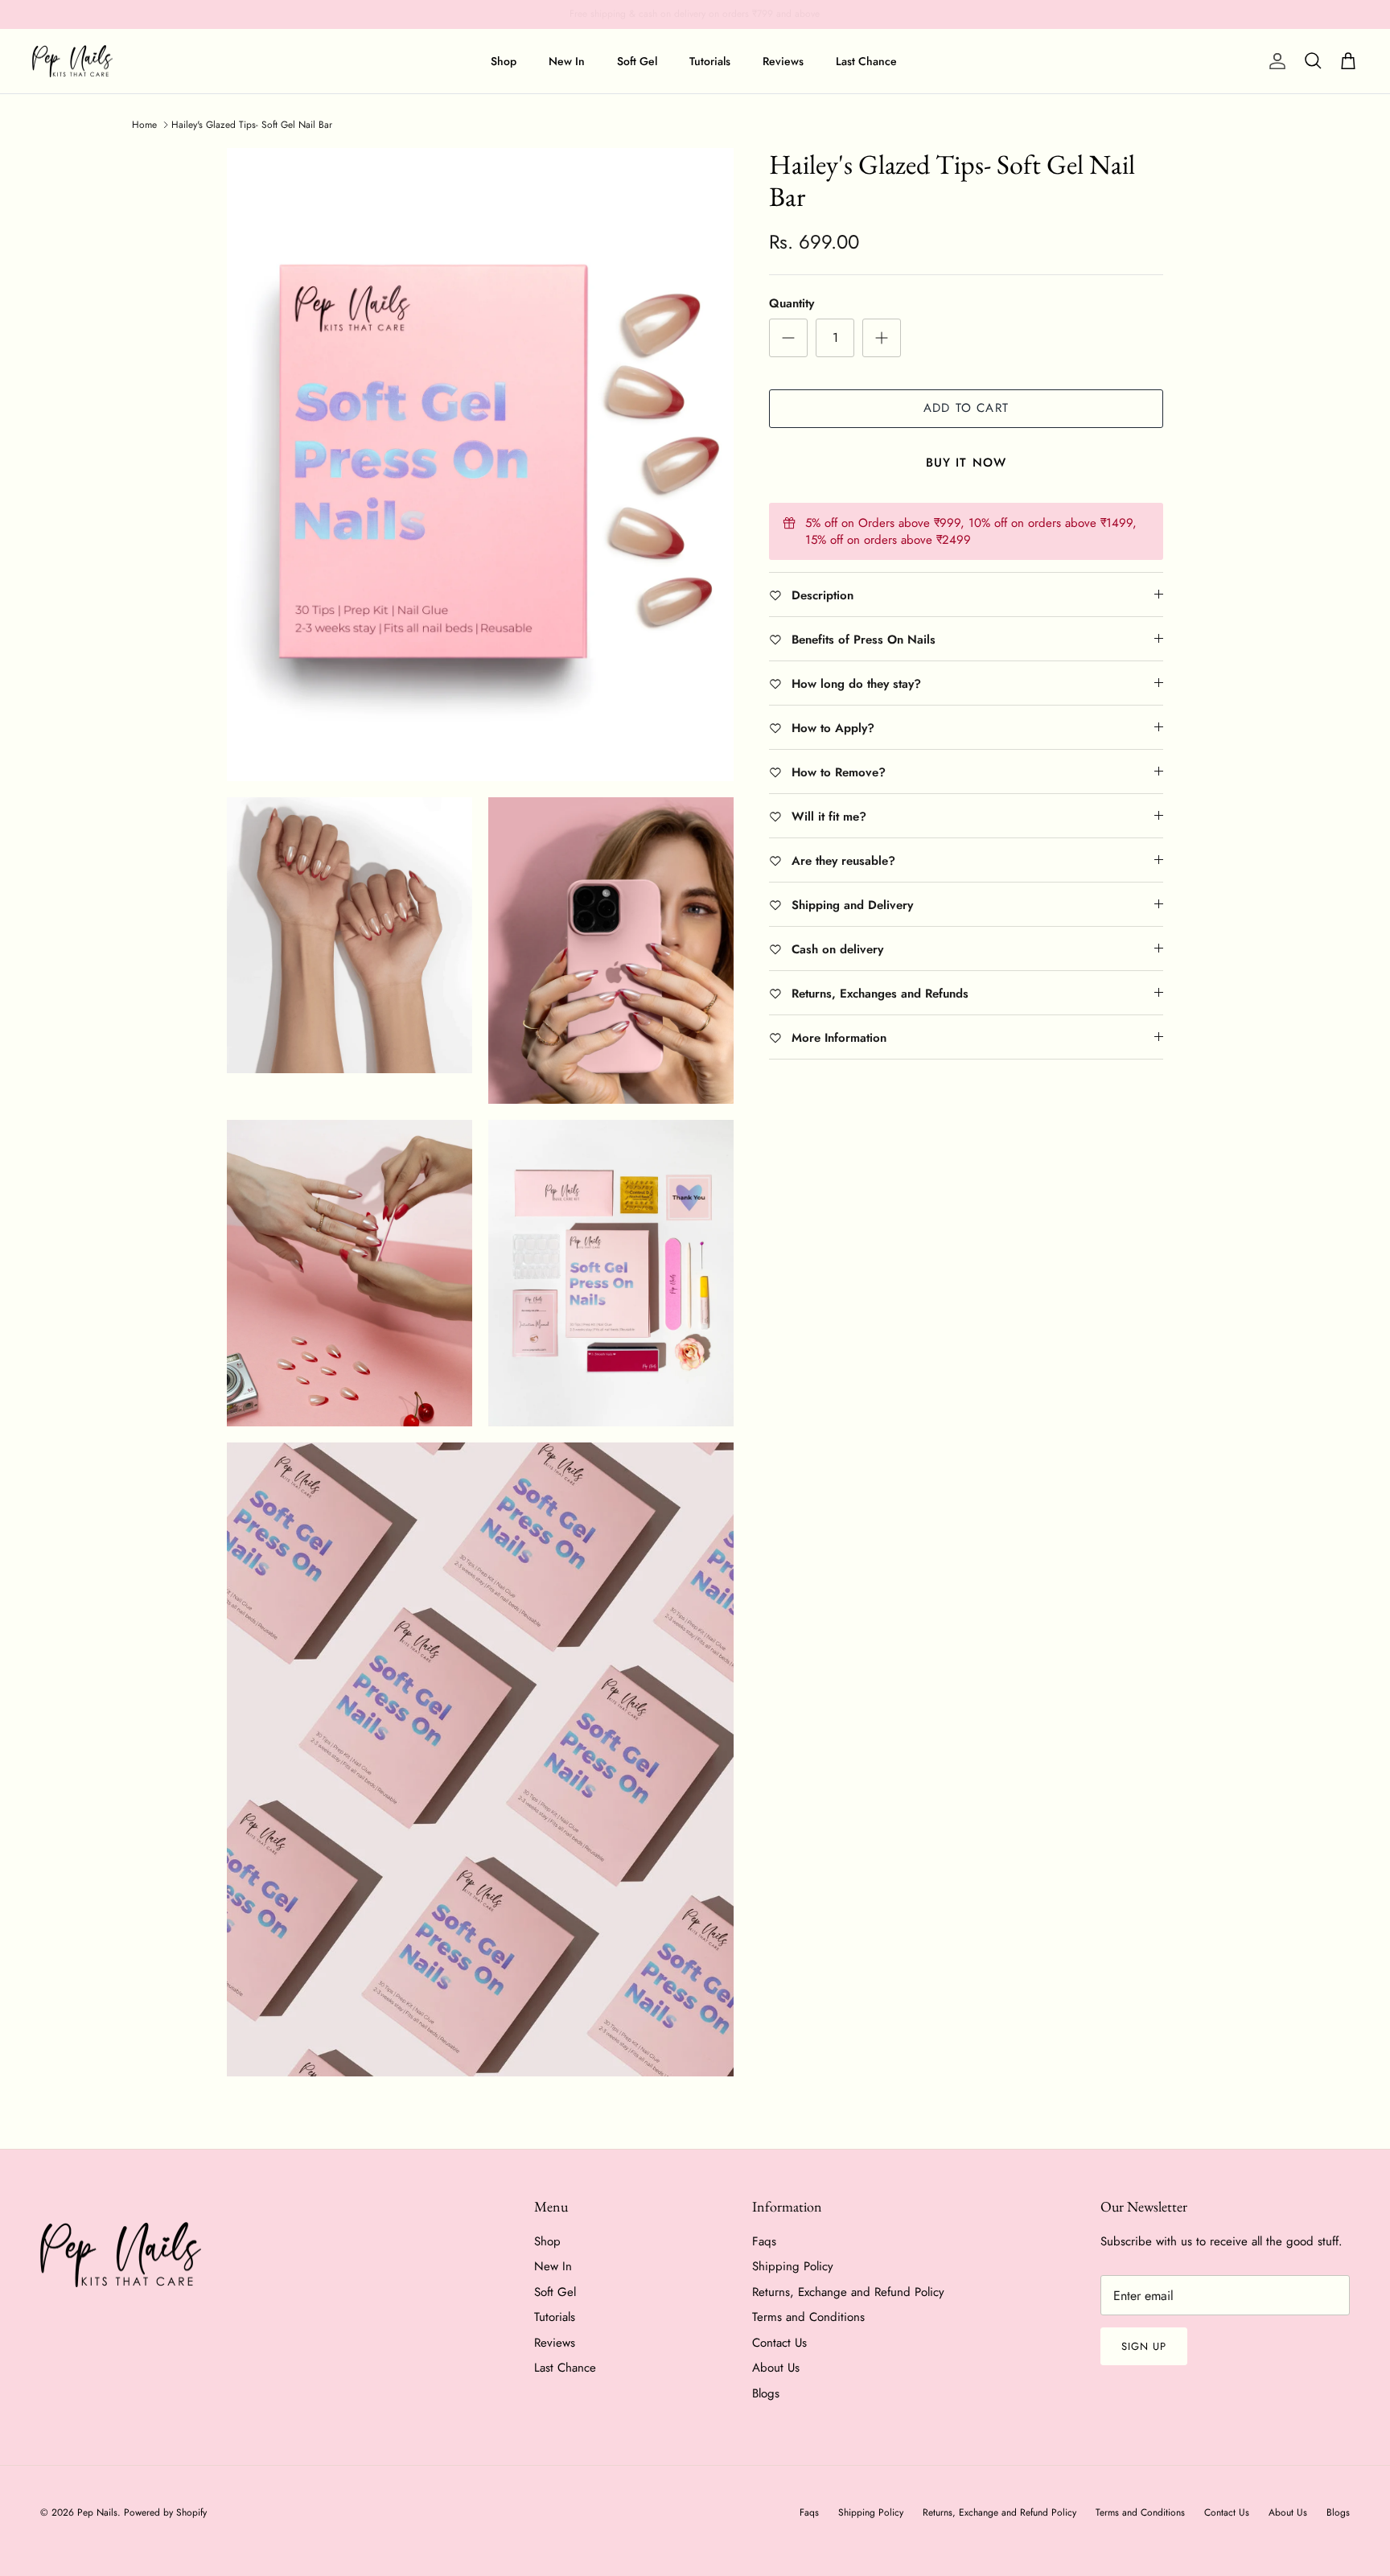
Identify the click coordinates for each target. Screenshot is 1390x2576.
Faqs (764, 2241)
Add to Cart (966, 408)
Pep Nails (97, 2512)
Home (144, 125)
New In (567, 61)
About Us (776, 2368)
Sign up (1144, 2346)
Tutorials (710, 61)
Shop (504, 61)
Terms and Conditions (808, 2317)
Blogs (766, 2393)
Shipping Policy (793, 2266)
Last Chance (866, 61)
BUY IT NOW (966, 463)
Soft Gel (637, 61)
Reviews (783, 61)
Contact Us (779, 2343)
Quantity (792, 304)
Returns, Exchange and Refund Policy (848, 2292)
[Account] (1274, 61)
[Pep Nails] (72, 62)
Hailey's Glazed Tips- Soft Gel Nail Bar (252, 125)
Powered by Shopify (165, 2512)
